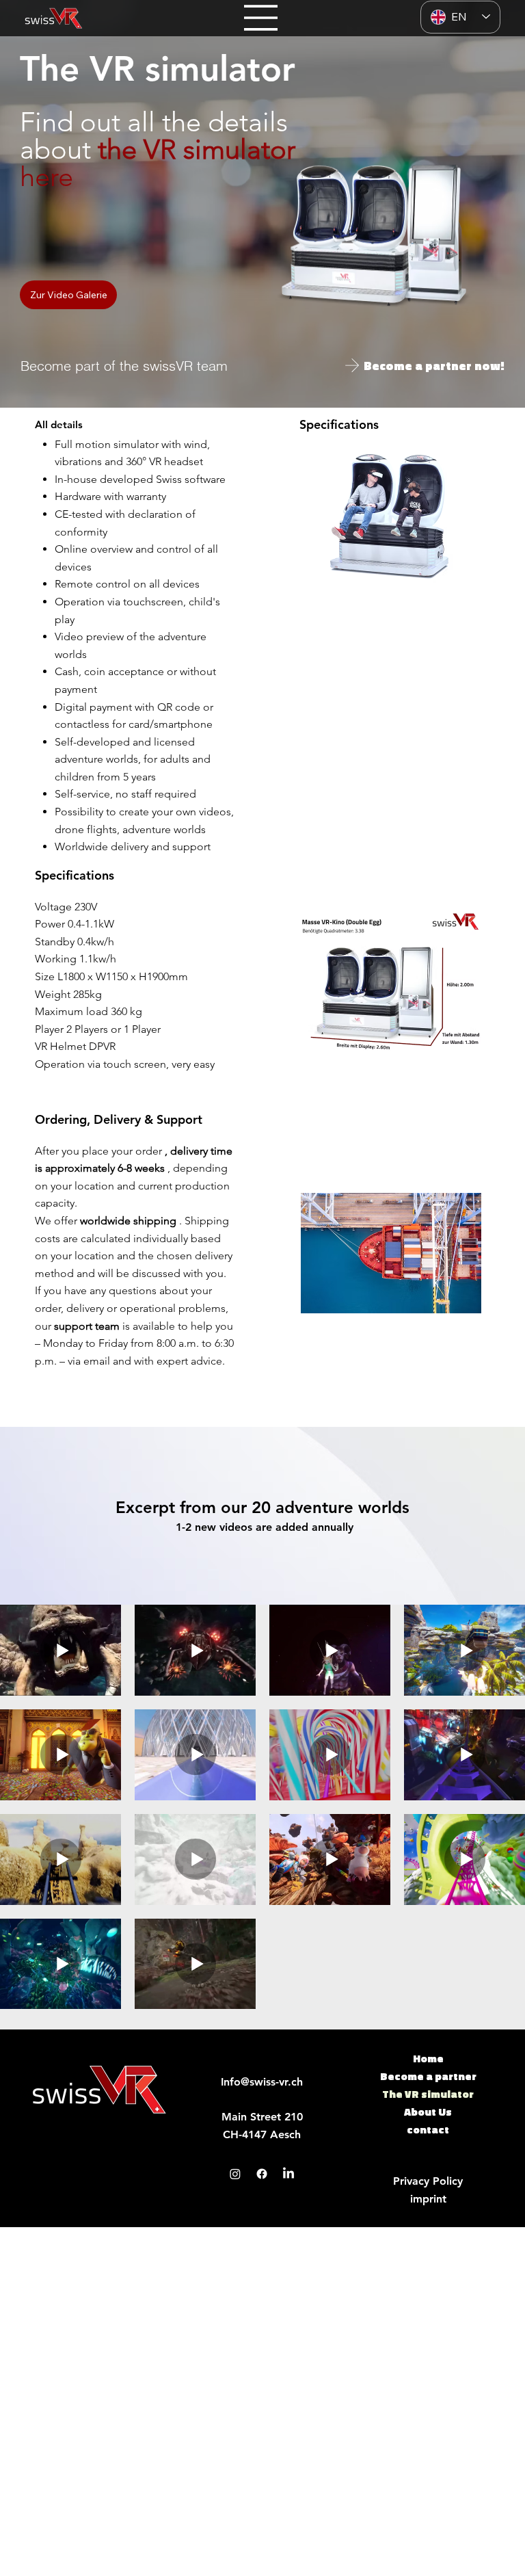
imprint (428, 2199)
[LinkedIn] (288, 2174)
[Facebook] (262, 2174)
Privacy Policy (428, 2181)
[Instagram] (235, 2174)
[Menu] (261, 18)
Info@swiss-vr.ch (262, 2082)
